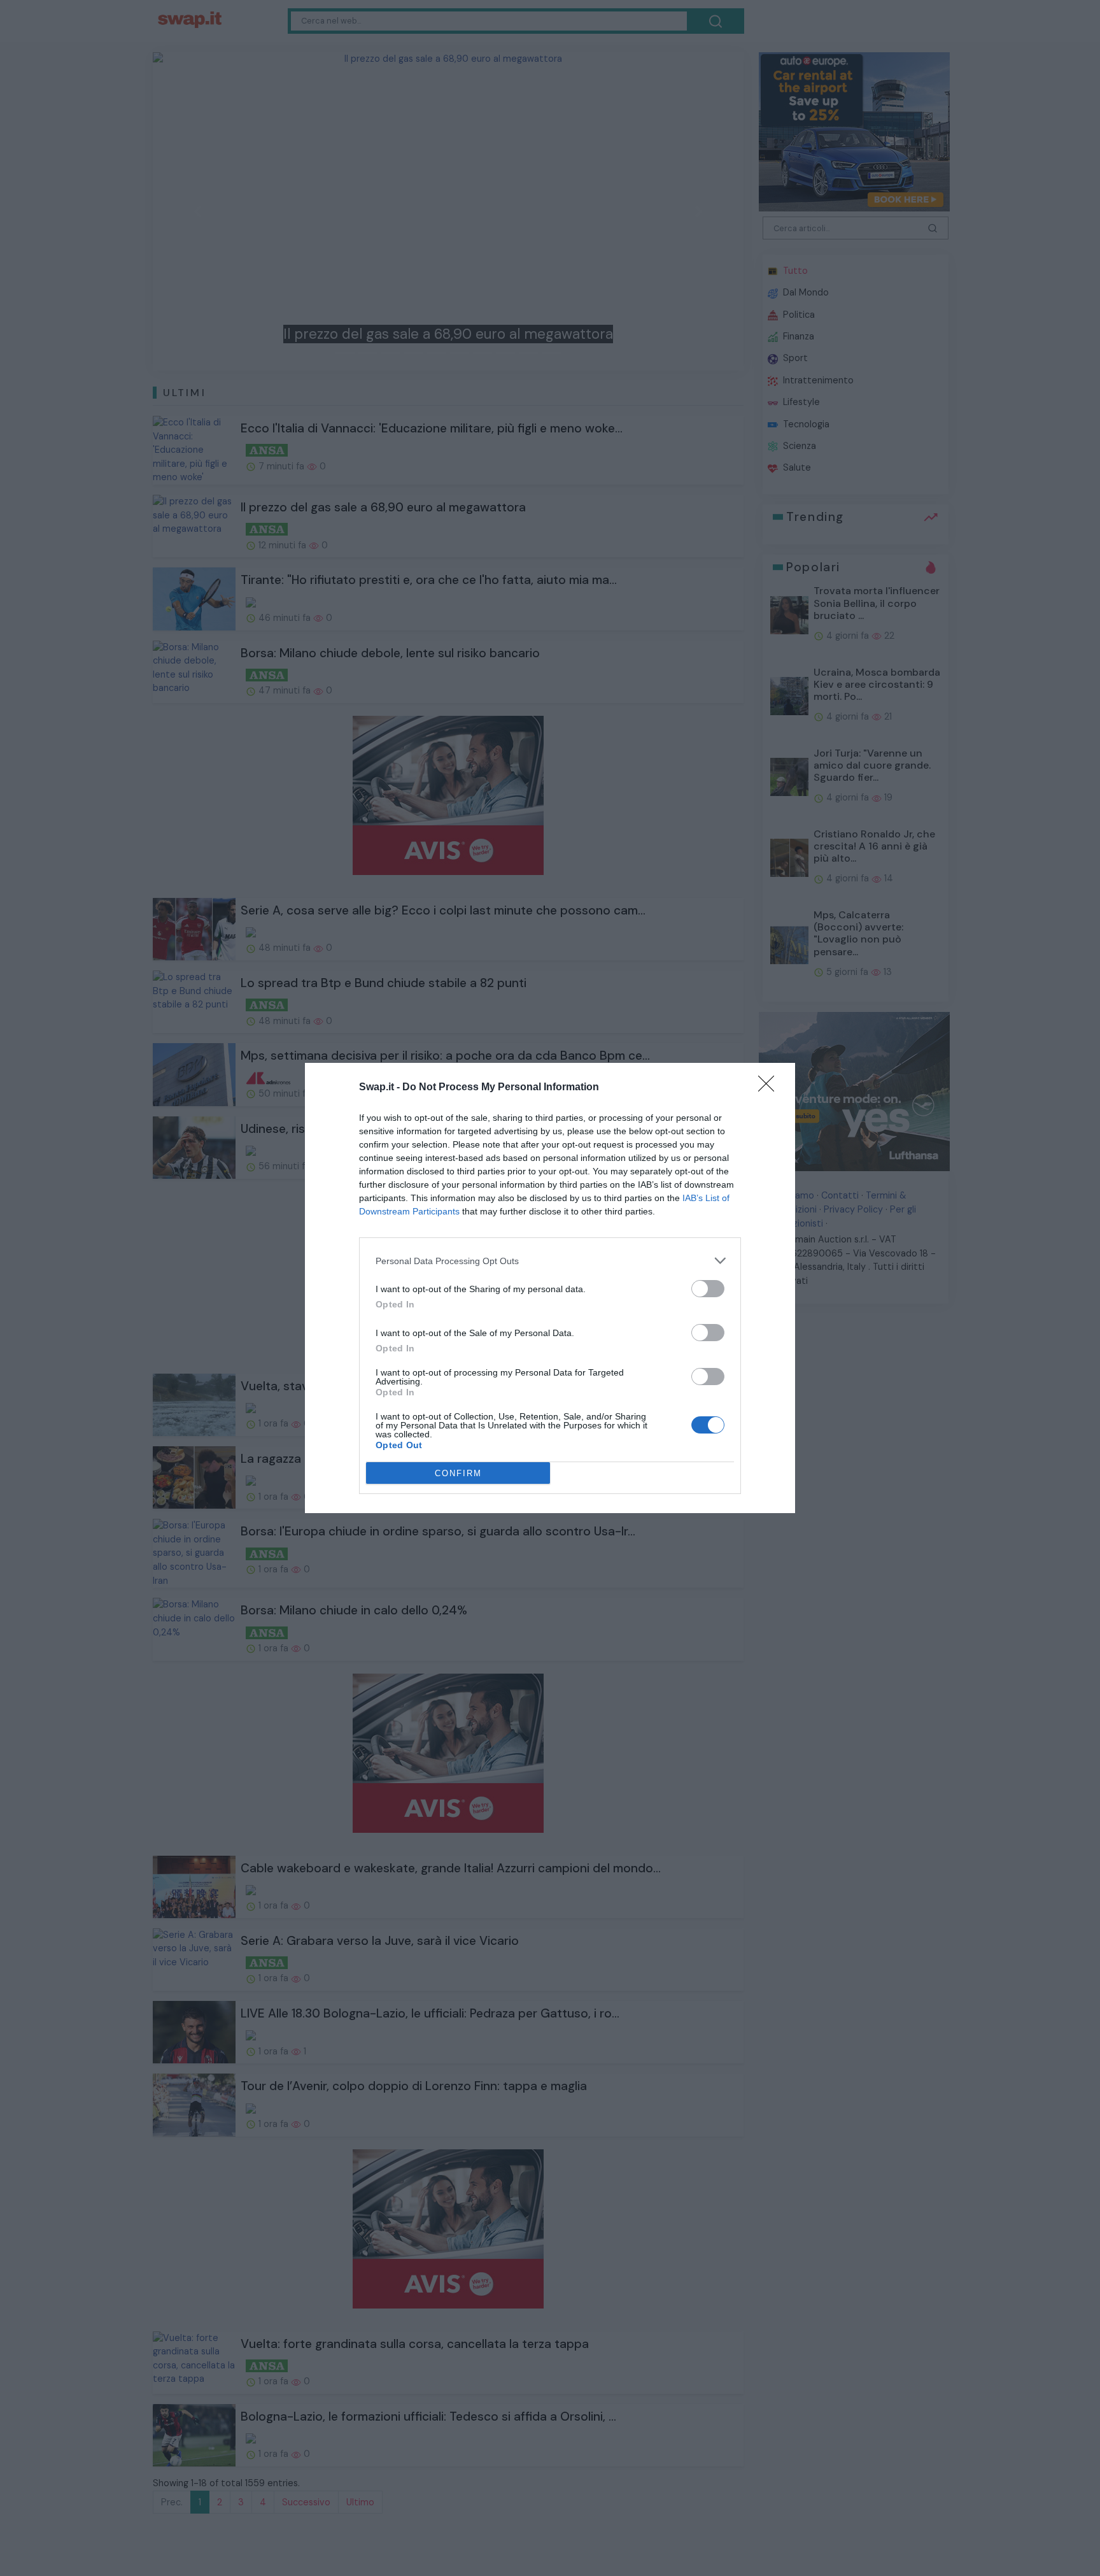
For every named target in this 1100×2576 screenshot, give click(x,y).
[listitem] (550, 1261)
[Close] (770, 1088)
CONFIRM (458, 1473)
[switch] (708, 1289)
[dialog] (550, 1288)
